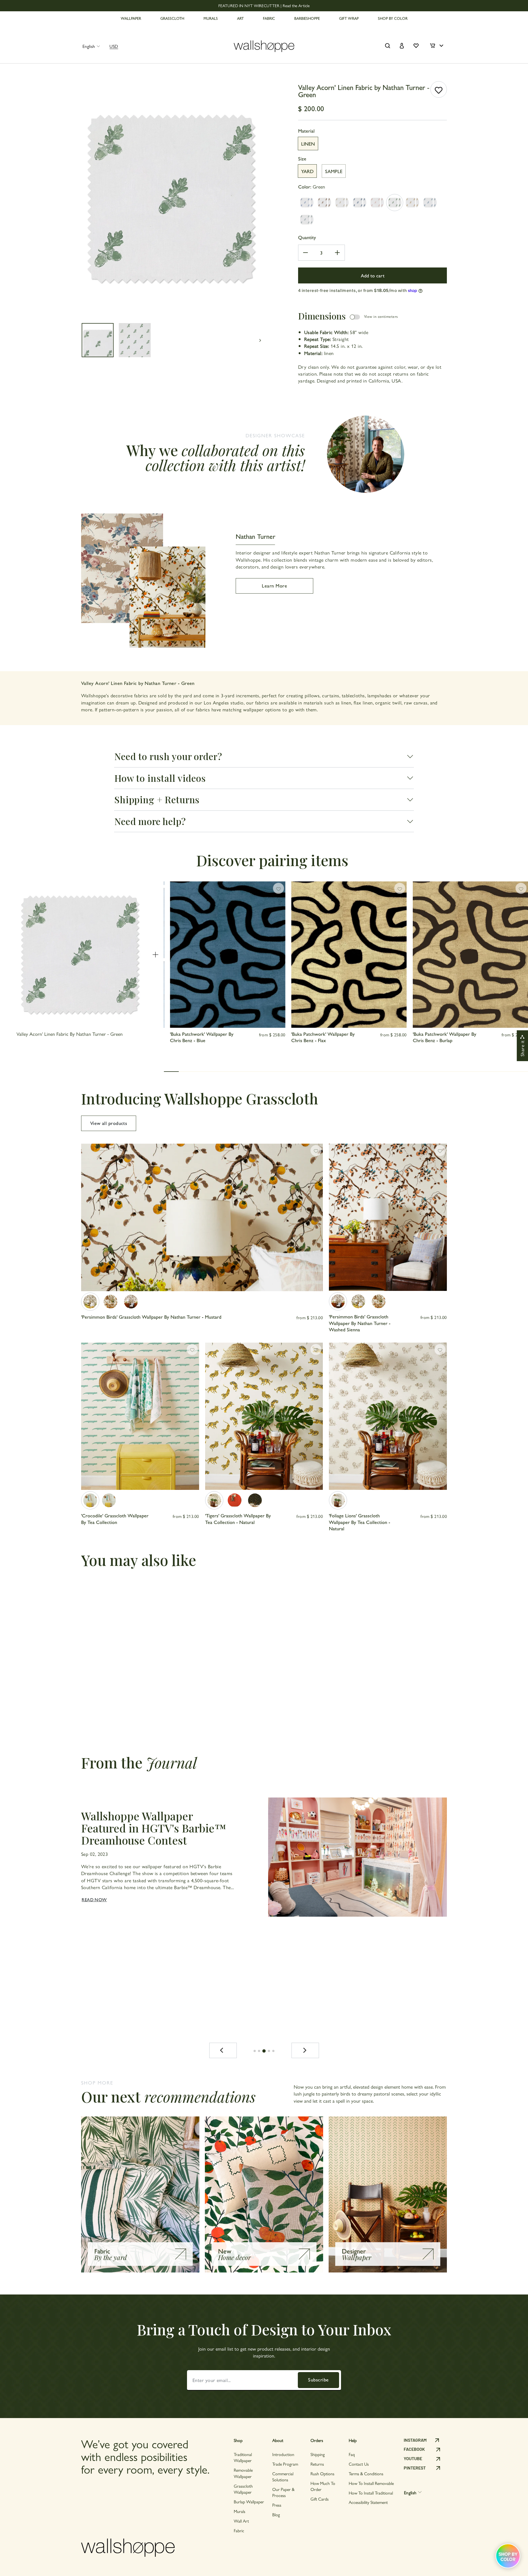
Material (306, 131)
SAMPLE (334, 171)
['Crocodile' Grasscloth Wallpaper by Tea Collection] (90, 1500)
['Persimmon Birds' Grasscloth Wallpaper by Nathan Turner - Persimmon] (111, 1302)
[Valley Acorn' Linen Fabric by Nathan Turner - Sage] (307, 220)
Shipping (318, 2454)
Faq (352, 2454)
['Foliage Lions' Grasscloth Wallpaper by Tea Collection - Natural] (338, 1500)
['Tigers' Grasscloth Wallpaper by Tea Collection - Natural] (214, 1500)
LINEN (308, 144)
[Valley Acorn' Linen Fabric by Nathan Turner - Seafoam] (430, 203)
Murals (240, 2511)
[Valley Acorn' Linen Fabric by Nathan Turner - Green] (395, 203)
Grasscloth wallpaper (243, 2489)
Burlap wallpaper (249, 2502)
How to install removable (371, 2483)
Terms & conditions (366, 2473)
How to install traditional (371, 2493)
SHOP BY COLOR (393, 18)
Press (277, 2505)
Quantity (307, 237)
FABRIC (269, 18)
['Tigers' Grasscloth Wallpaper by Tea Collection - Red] (235, 1500)
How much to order (323, 2486)
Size (302, 158)
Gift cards (320, 2499)
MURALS (211, 18)
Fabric (239, 2530)
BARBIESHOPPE (307, 18)
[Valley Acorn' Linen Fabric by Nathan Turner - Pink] (377, 203)
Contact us (359, 2464)
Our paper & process (283, 2492)
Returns (317, 2464)
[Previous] (223, 2050)
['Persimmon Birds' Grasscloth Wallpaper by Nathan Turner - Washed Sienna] (131, 1302)
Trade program (285, 2464)
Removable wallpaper (243, 2473)
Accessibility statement (368, 2502)
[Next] (305, 2050)
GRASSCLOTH (172, 18)
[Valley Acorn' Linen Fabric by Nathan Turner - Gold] (412, 203)
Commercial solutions (283, 2477)
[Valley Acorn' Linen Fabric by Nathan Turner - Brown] (324, 203)
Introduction (283, 2454)
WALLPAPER (131, 18)
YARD (307, 171)
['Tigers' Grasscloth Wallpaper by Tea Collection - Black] (255, 1500)
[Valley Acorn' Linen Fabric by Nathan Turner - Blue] (307, 203)
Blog (276, 2514)
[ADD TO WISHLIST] (439, 89)
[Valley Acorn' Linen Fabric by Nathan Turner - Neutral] (342, 203)
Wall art (241, 2521)
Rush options (322, 2473)
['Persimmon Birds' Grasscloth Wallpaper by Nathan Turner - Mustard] (90, 1302)
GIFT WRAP (349, 18)
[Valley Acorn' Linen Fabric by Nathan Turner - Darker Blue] (359, 203)
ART (240, 18)
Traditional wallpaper (243, 2457)
